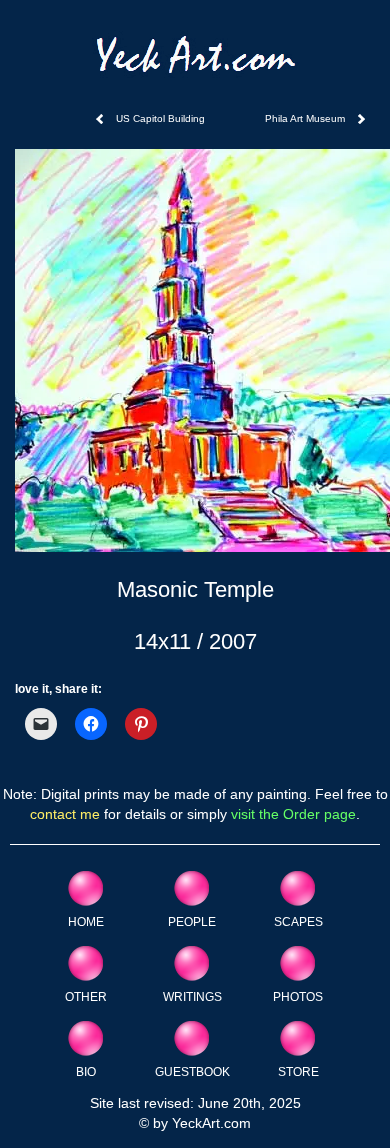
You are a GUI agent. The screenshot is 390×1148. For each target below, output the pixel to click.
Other (86, 996)
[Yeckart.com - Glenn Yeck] (195, 61)
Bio (86, 1071)
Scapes (298, 921)
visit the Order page (293, 814)
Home (86, 921)
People (192, 921)
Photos (298, 996)
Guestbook (192, 1071)
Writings (192, 996)
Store (298, 1071)
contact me (65, 814)
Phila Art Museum (305, 118)
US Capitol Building (160, 118)
